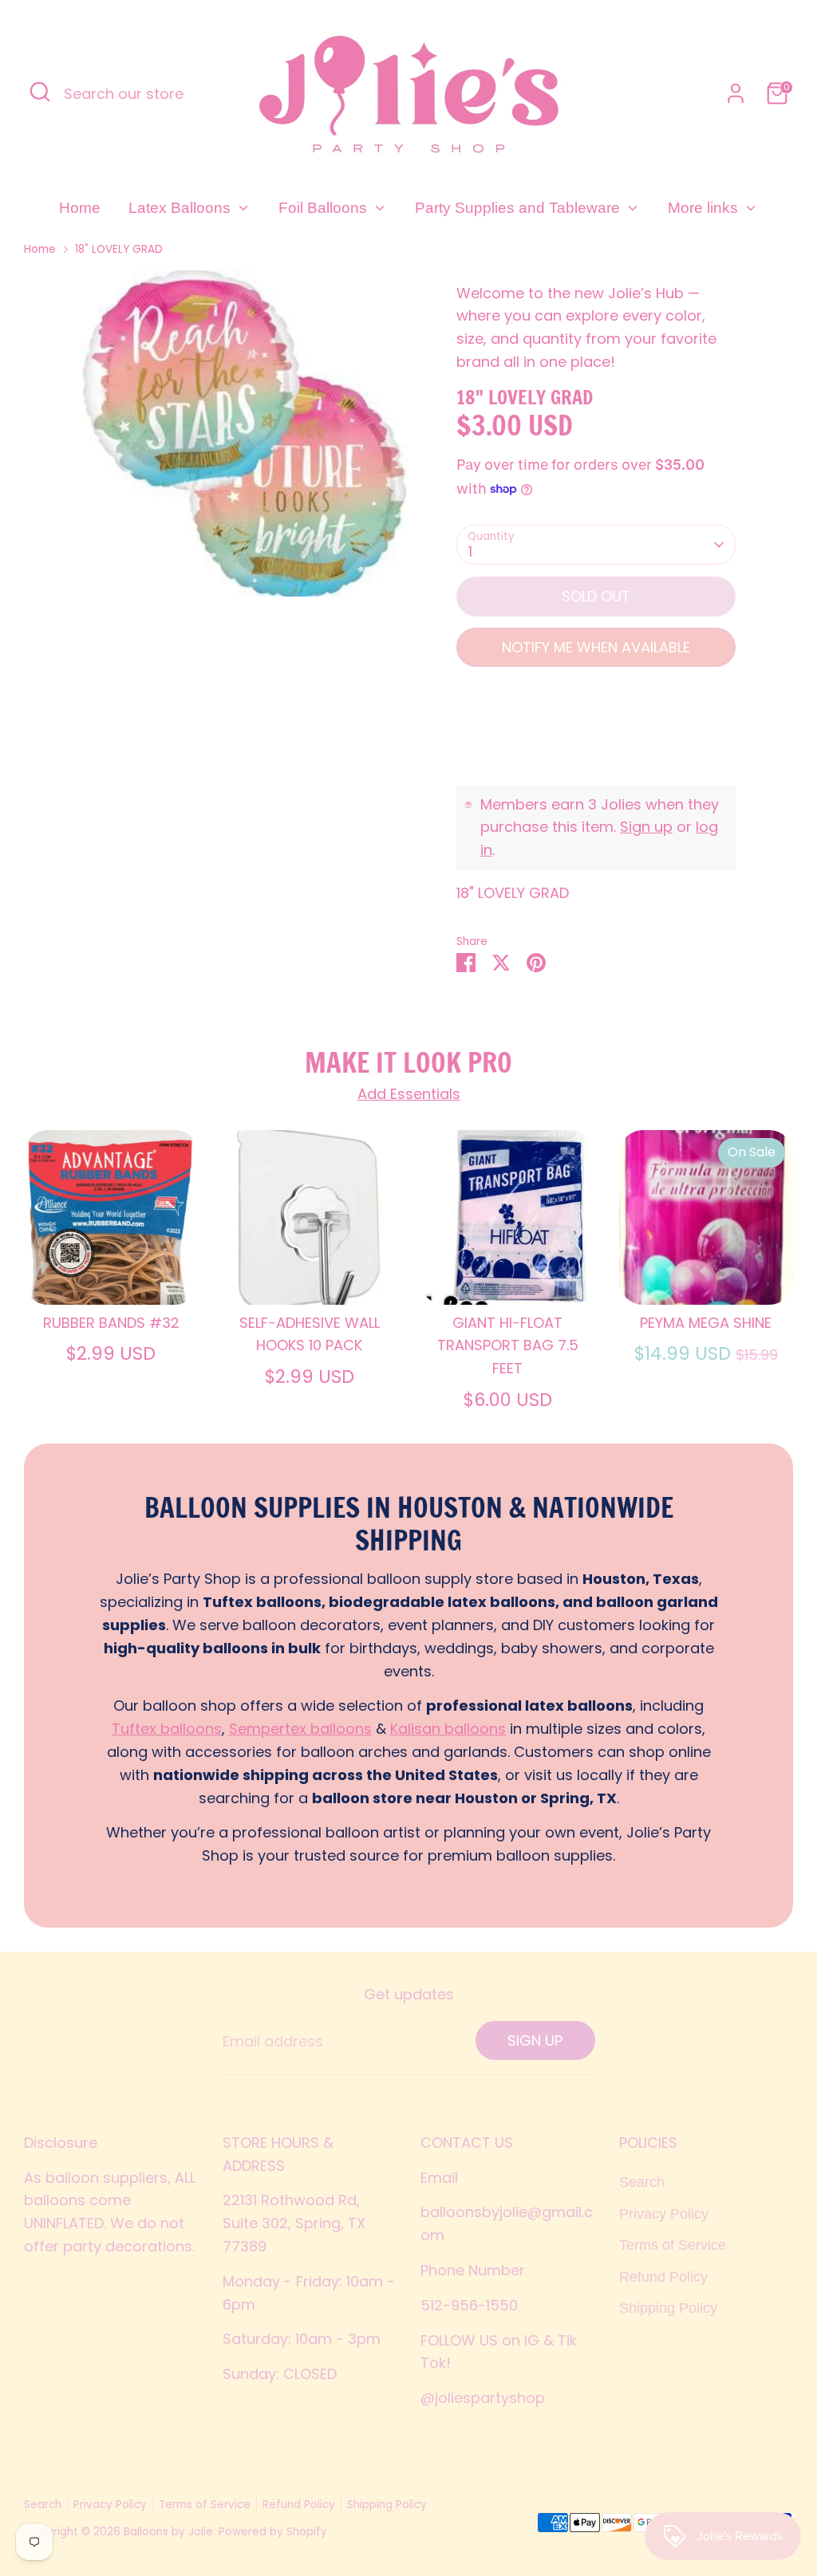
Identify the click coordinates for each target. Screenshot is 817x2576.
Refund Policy (663, 2277)
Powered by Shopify (273, 2532)
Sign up (646, 827)
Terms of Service (673, 2245)
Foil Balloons (325, 208)
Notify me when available (596, 647)
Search (642, 2182)
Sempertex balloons (300, 1729)
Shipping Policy (668, 2308)
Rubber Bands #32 (111, 1323)
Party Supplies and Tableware (519, 208)
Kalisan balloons (448, 1729)
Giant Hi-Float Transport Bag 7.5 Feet (508, 1346)
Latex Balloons (182, 208)
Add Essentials (409, 1094)
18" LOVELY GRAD (119, 249)
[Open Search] (40, 92)
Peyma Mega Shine (706, 1323)
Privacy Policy (664, 2214)
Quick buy (112, 1276)
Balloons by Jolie (168, 2532)
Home (80, 208)
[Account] (736, 93)
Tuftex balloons (167, 1729)
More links (705, 208)
